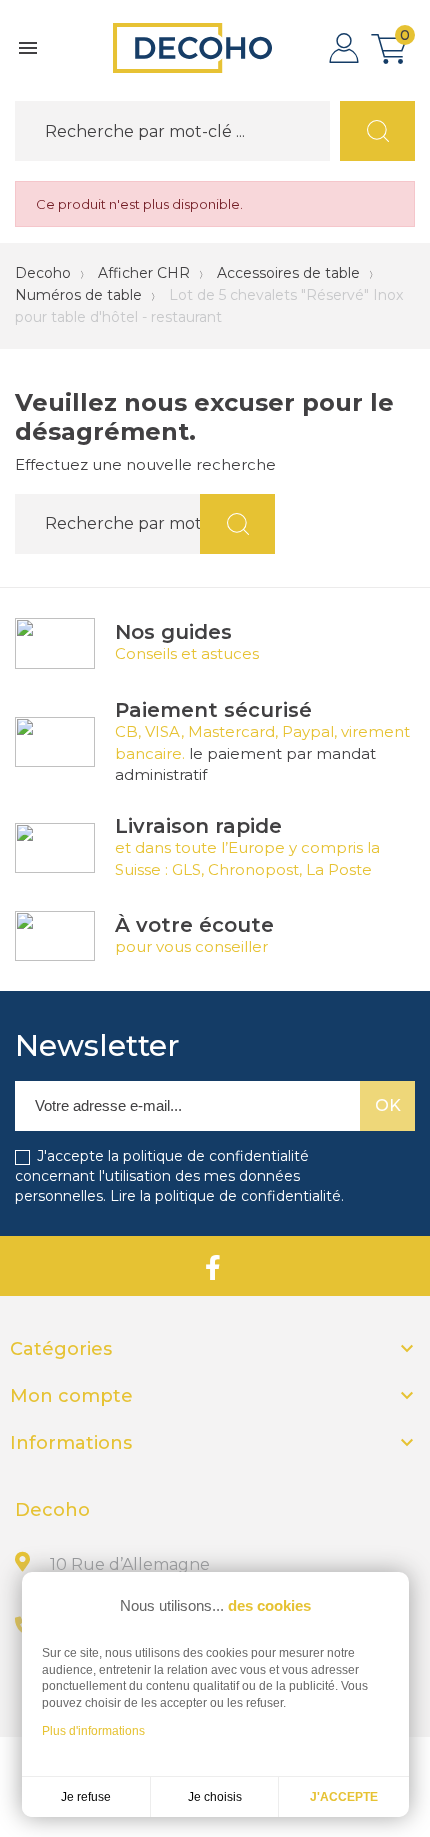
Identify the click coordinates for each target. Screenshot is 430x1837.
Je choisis (215, 1797)
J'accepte (344, 1797)
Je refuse (86, 1797)
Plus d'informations (93, 1731)
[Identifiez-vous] (344, 48)
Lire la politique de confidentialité (225, 1196)
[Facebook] (213, 1266)
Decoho (43, 273)
